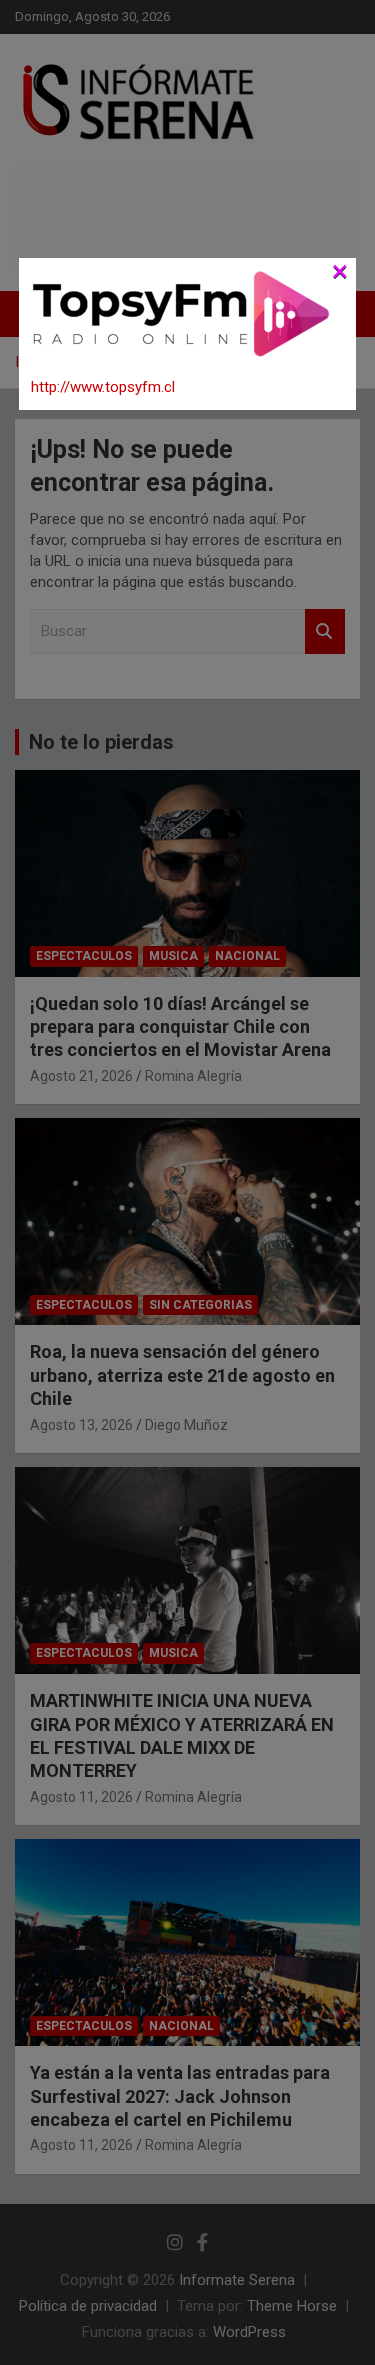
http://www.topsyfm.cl (103, 387)
